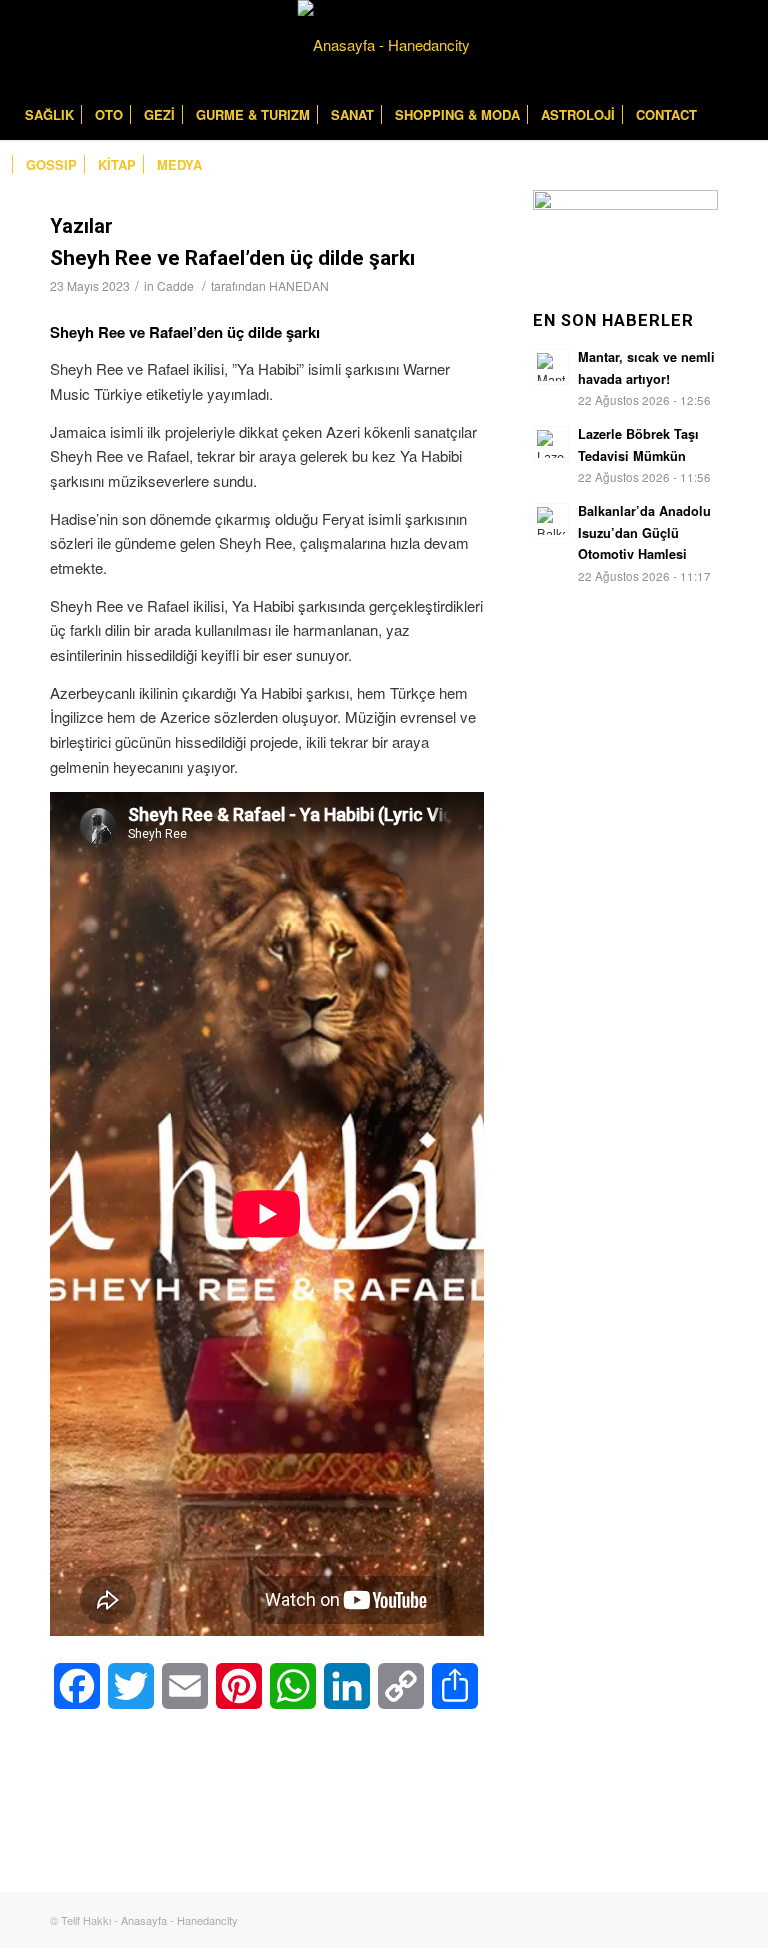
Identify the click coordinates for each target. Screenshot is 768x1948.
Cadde (175, 285)
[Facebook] (678, 45)
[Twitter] (708, 45)
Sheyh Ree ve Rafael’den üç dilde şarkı (232, 258)
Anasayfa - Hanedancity (179, 1920)
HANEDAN (299, 285)
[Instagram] (738, 45)
